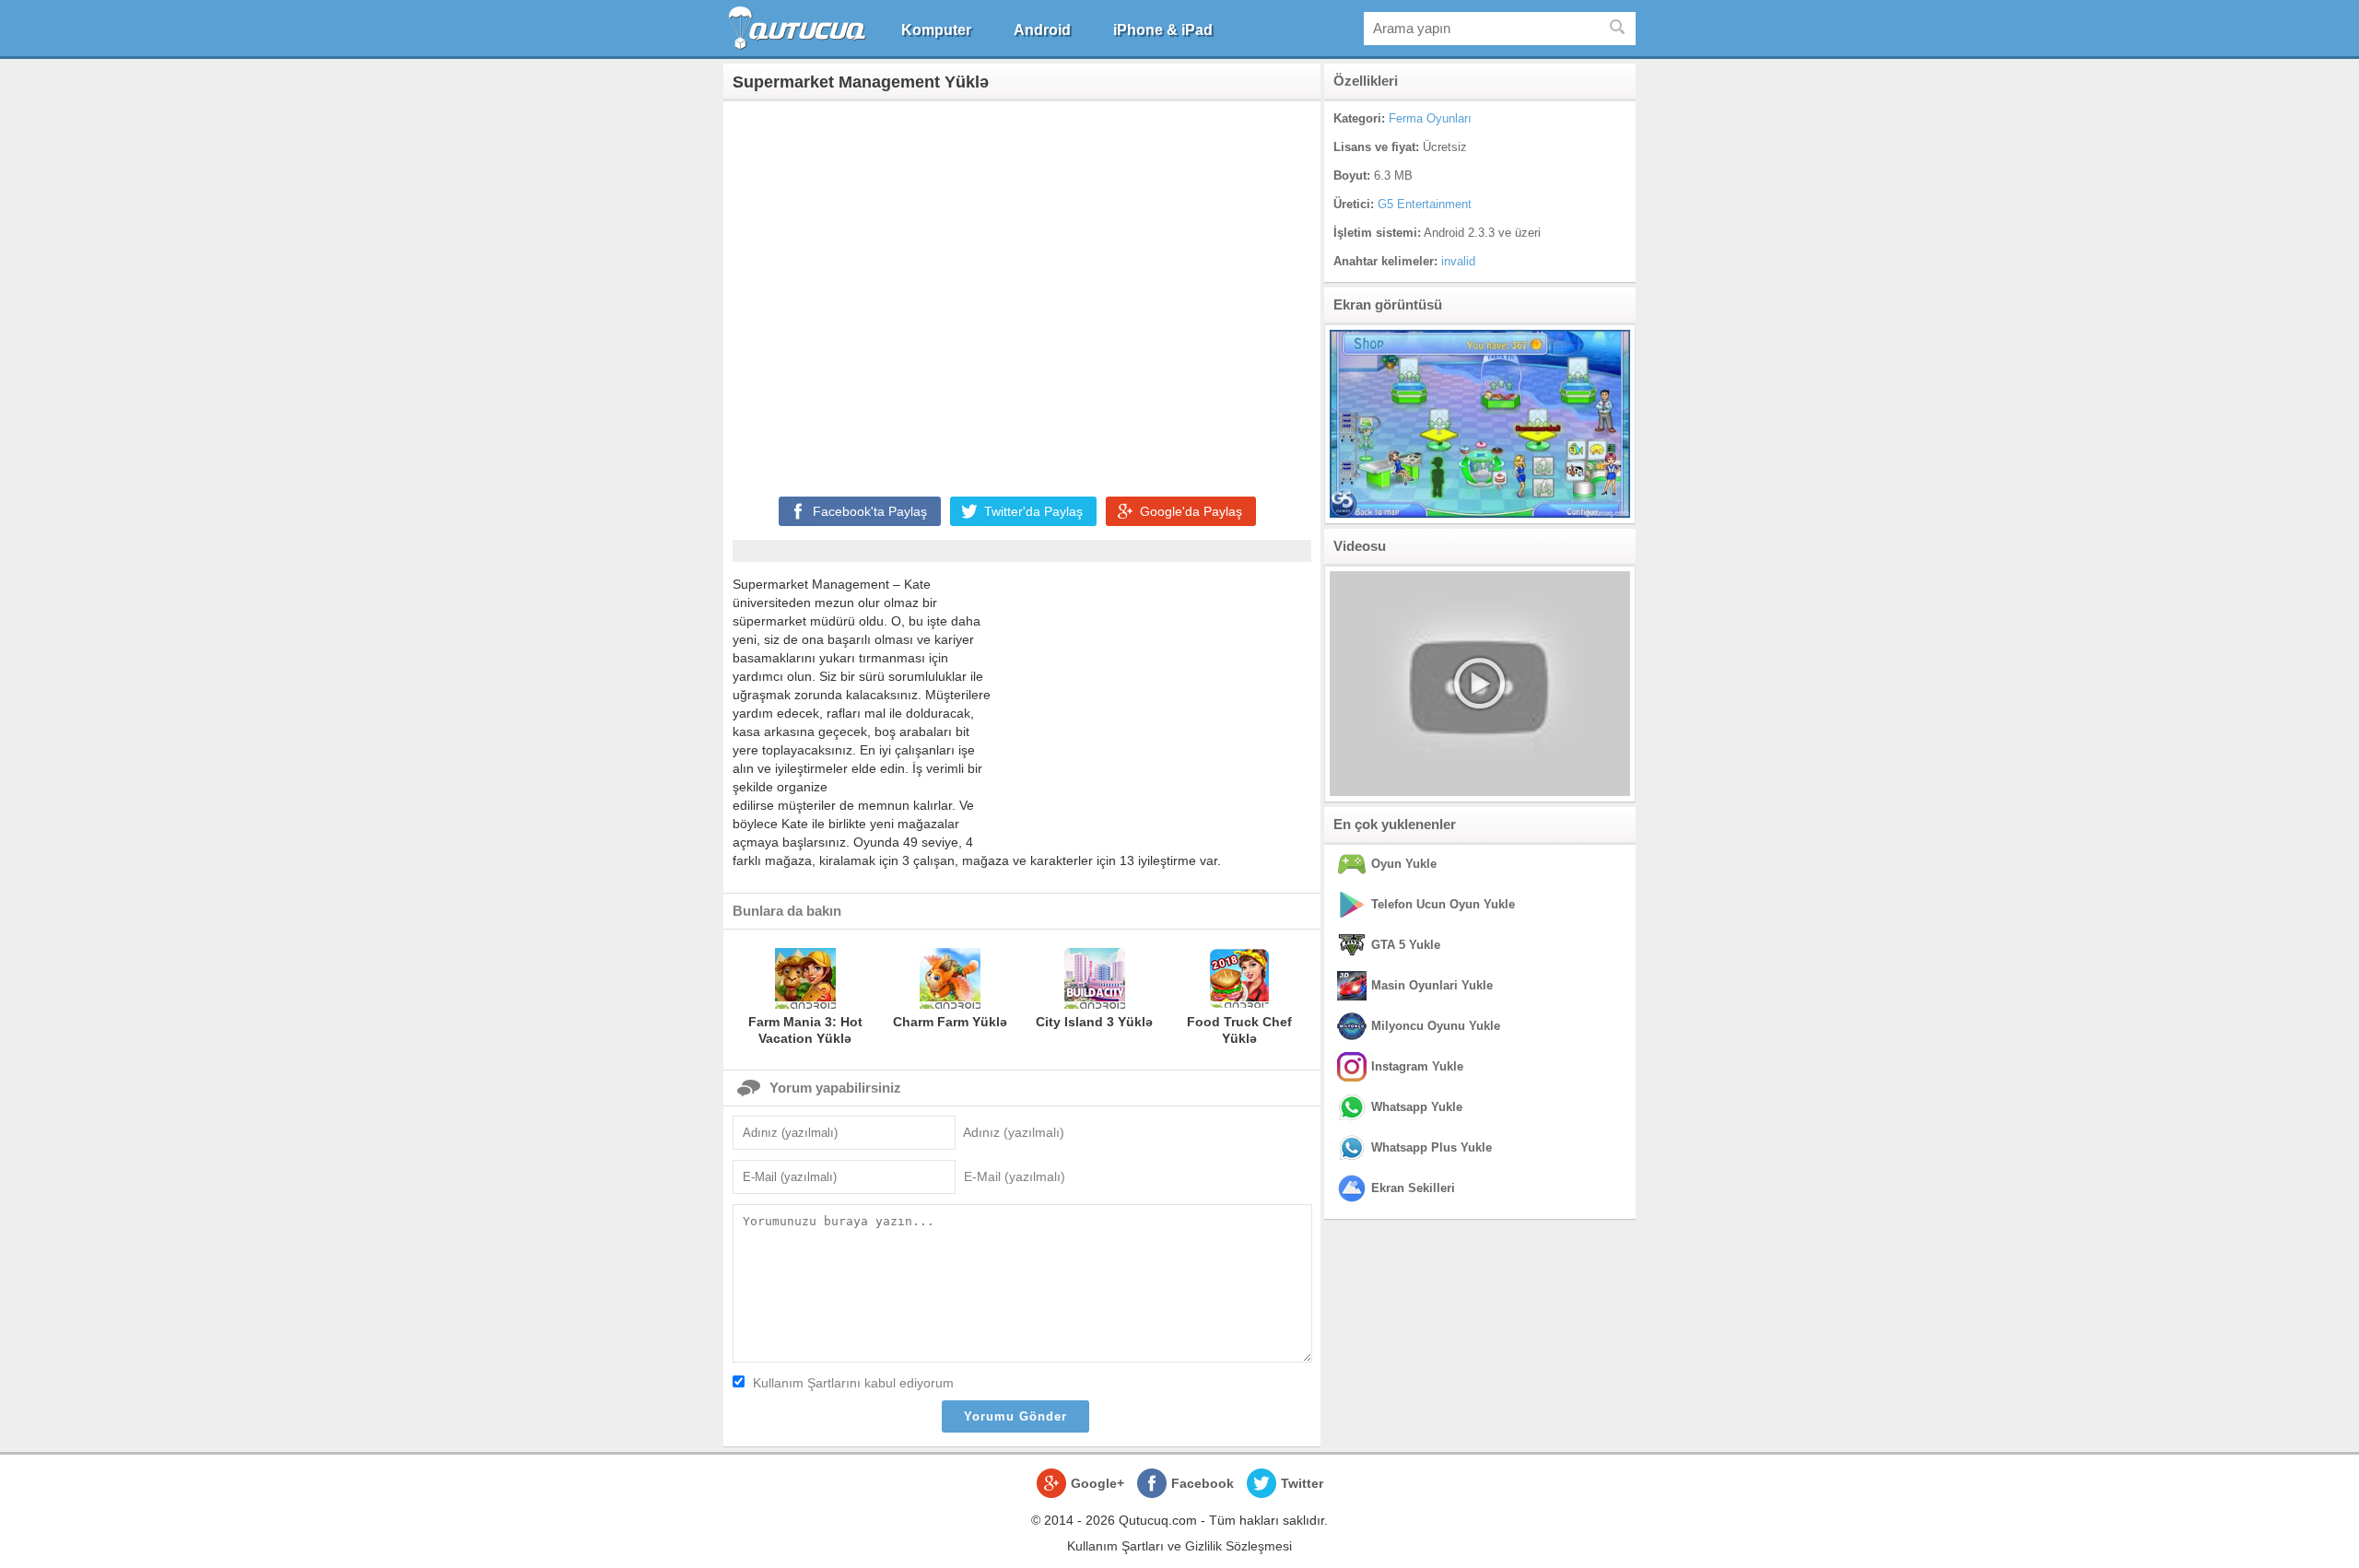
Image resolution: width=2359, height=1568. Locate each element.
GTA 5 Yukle (1406, 945)
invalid (1458, 261)
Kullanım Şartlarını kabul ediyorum (853, 1383)
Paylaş (870, 511)
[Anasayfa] (799, 28)
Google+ (1097, 1483)
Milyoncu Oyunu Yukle (1436, 1026)
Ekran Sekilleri (1413, 1188)
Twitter (1302, 1483)
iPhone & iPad (1163, 30)
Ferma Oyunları (1430, 118)
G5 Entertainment (1425, 204)
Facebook (1203, 1483)
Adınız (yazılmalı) (1014, 1132)
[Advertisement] (1022, 295)
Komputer (936, 30)
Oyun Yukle (1404, 864)
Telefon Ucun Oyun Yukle (1443, 904)
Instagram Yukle (1417, 1066)
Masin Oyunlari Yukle (1432, 985)
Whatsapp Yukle (1417, 1107)
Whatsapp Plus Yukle (1432, 1147)
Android (1042, 30)
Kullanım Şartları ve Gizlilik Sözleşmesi (1179, 1546)
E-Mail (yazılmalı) (1015, 1176)
